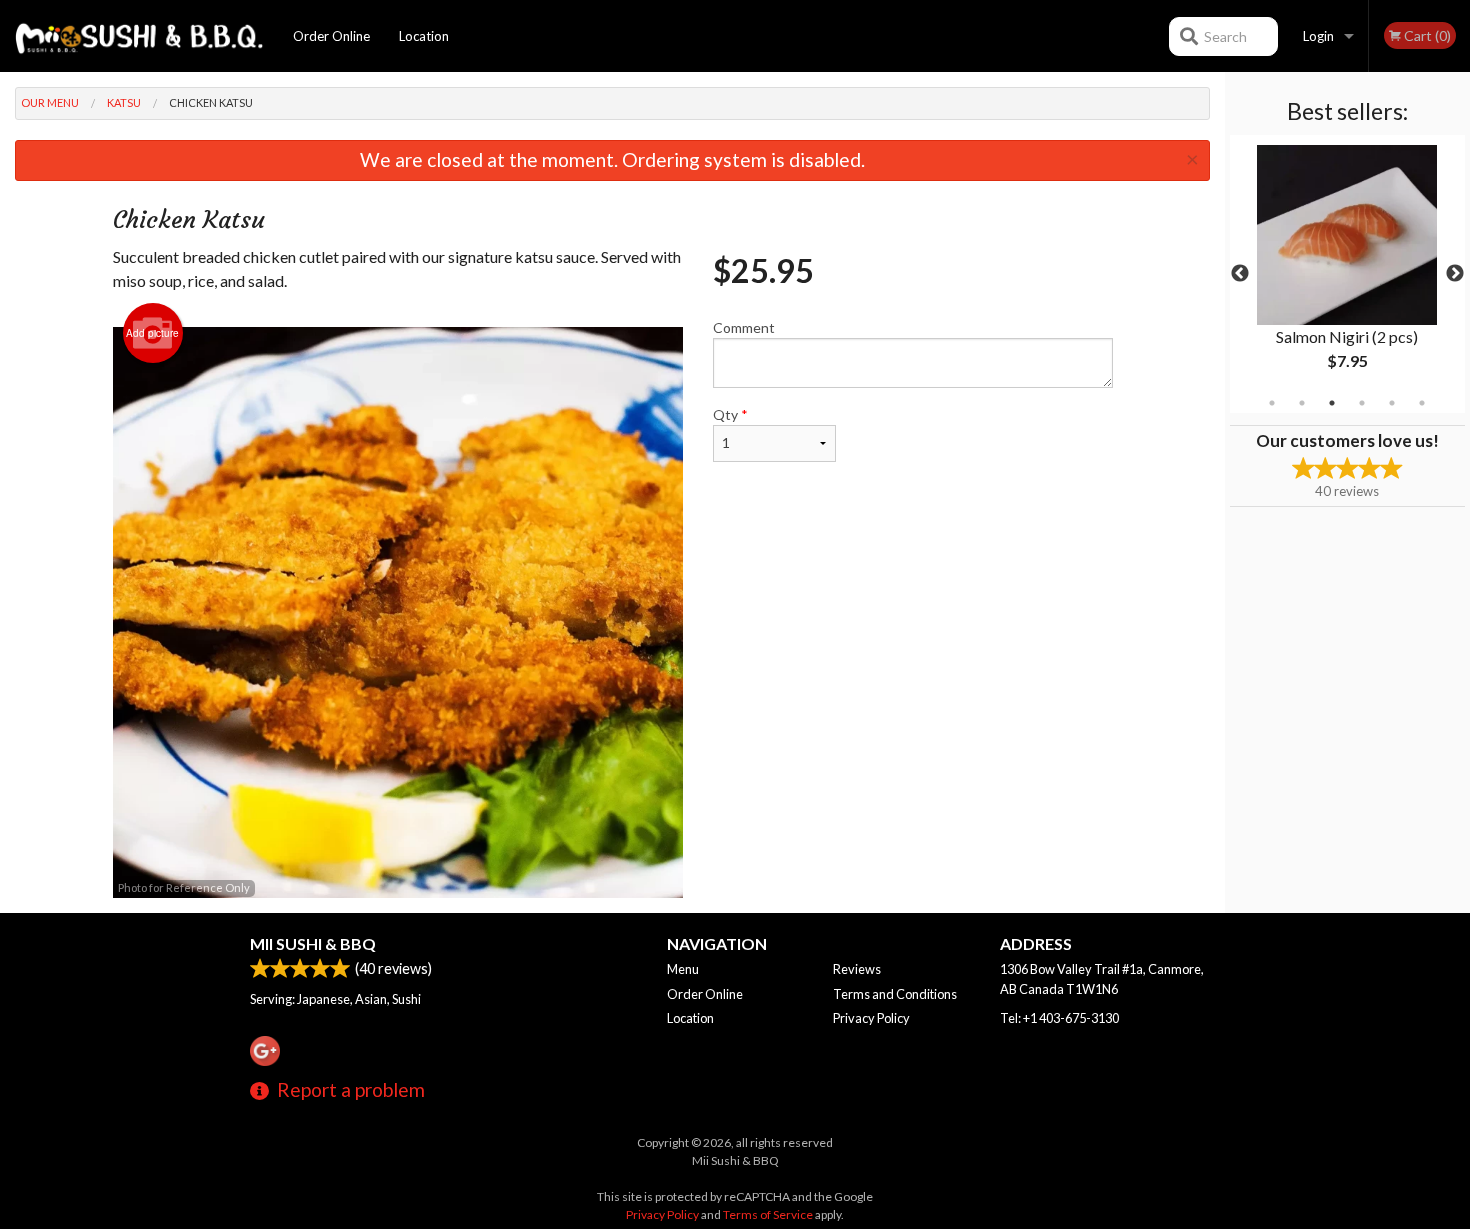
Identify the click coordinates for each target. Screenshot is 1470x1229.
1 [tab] (1272, 403)
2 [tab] (1302, 403)
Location (424, 36)
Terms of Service (768, 1214)
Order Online (331, 36)
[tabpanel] (1347, 274)
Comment (744, 327)
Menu (683, 969)
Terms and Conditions (895, 994)
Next (1455, 274)
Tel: (1059, 1018)
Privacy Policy (871, 1018)
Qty (730, 414)
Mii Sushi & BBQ (313, 943)
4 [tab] (1362, 403)
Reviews (857, 969)
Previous (1240, 274)
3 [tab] (1332, 403)
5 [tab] (1392, 403)
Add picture (152, 333)
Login (1318, 36)
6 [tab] (1422, 403)
